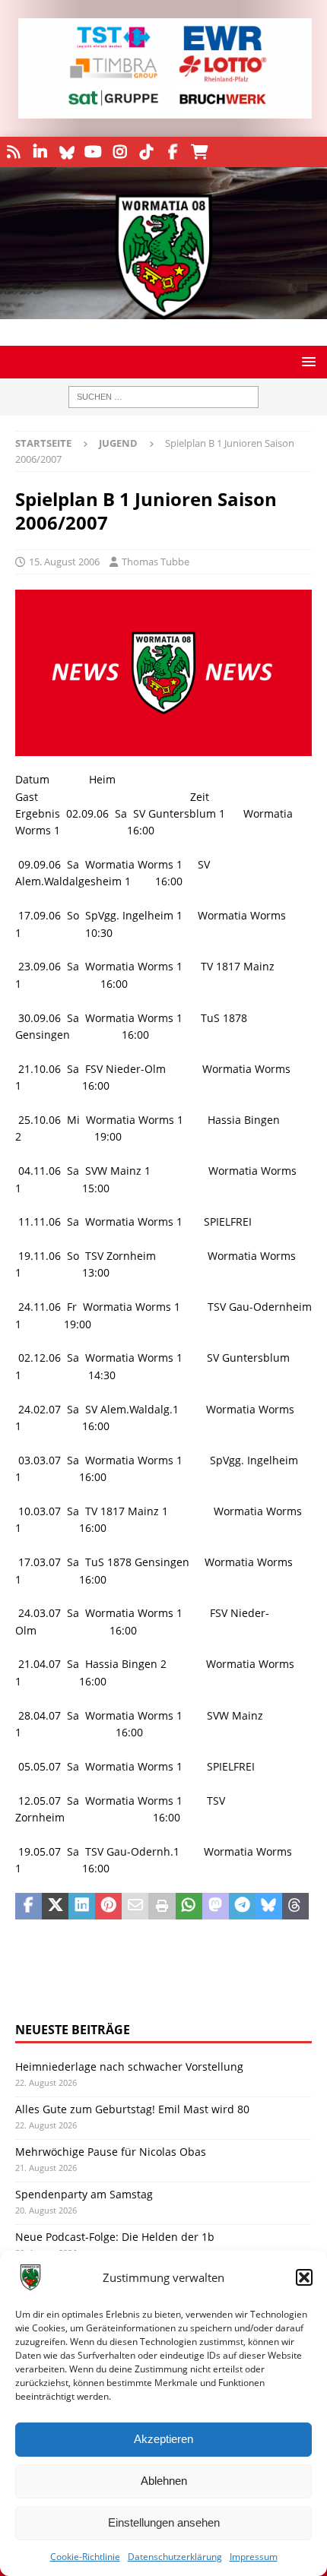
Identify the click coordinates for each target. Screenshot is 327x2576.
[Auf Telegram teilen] (242, 1907)
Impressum (254, 2557)
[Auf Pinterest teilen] (108, 1907)
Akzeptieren (163, 2439)
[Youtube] (93, 152)
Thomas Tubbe (156, 562)
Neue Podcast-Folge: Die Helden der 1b (115, 2237)
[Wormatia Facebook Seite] (173, 152)
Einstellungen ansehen (164, 2522)
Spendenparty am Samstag (84, 2194)
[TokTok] (146, 152)
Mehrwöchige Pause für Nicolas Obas (111, 2152)
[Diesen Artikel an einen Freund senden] (135, 1907)
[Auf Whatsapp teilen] (189, 1907)
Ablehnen (164, 2481)
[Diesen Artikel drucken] (162, 1907)
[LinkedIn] (40, 152)
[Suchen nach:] (163, 397)
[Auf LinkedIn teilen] (82, 1907)
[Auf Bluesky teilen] (269, 1907)
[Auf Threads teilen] (295, 1907)
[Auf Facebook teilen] (29, 1907)
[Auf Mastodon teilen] (216, 1907)
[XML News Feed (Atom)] (13, 152)
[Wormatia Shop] (200, 152)
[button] (304, 2277)
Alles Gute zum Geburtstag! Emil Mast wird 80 (132, 2109)
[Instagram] (120, 152)
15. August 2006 (64, 562)
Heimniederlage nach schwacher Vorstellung (129, 2066)
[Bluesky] (67, 152)
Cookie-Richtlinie (85, 2557)
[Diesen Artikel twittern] (55, 1907)
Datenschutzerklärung (175, 2557)
